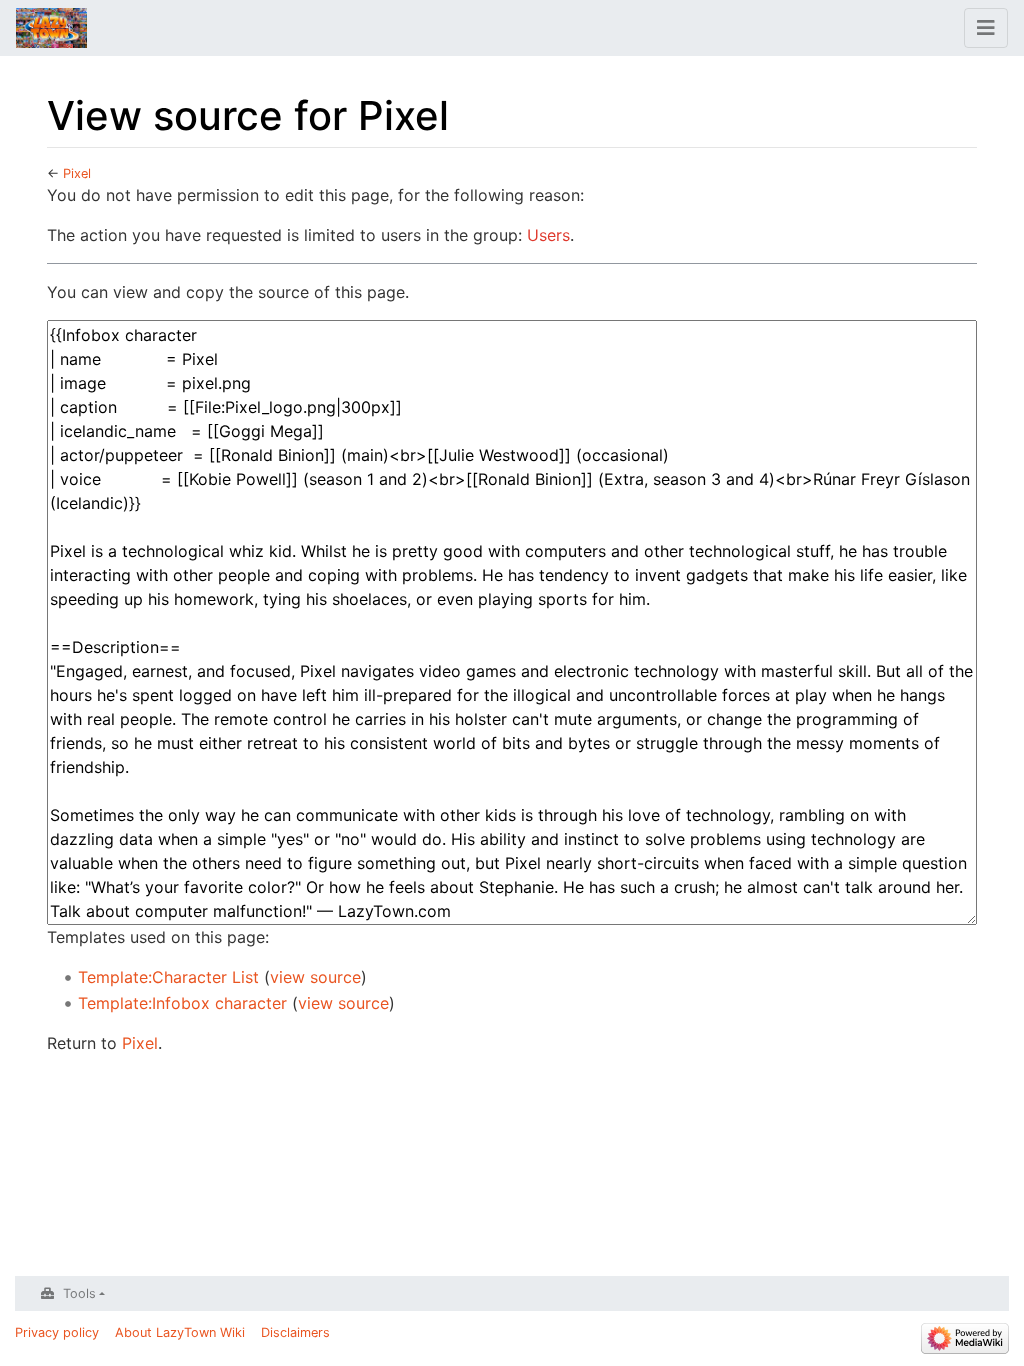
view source (315, 977)
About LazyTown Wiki (180, 1332)
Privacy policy (57, 1332)
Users (548, 235)
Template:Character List (168, 977)
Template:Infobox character (182, 1003)
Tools (79, 1293)
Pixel (77, 173)
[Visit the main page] (51, 30)
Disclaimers (295, 1332)
